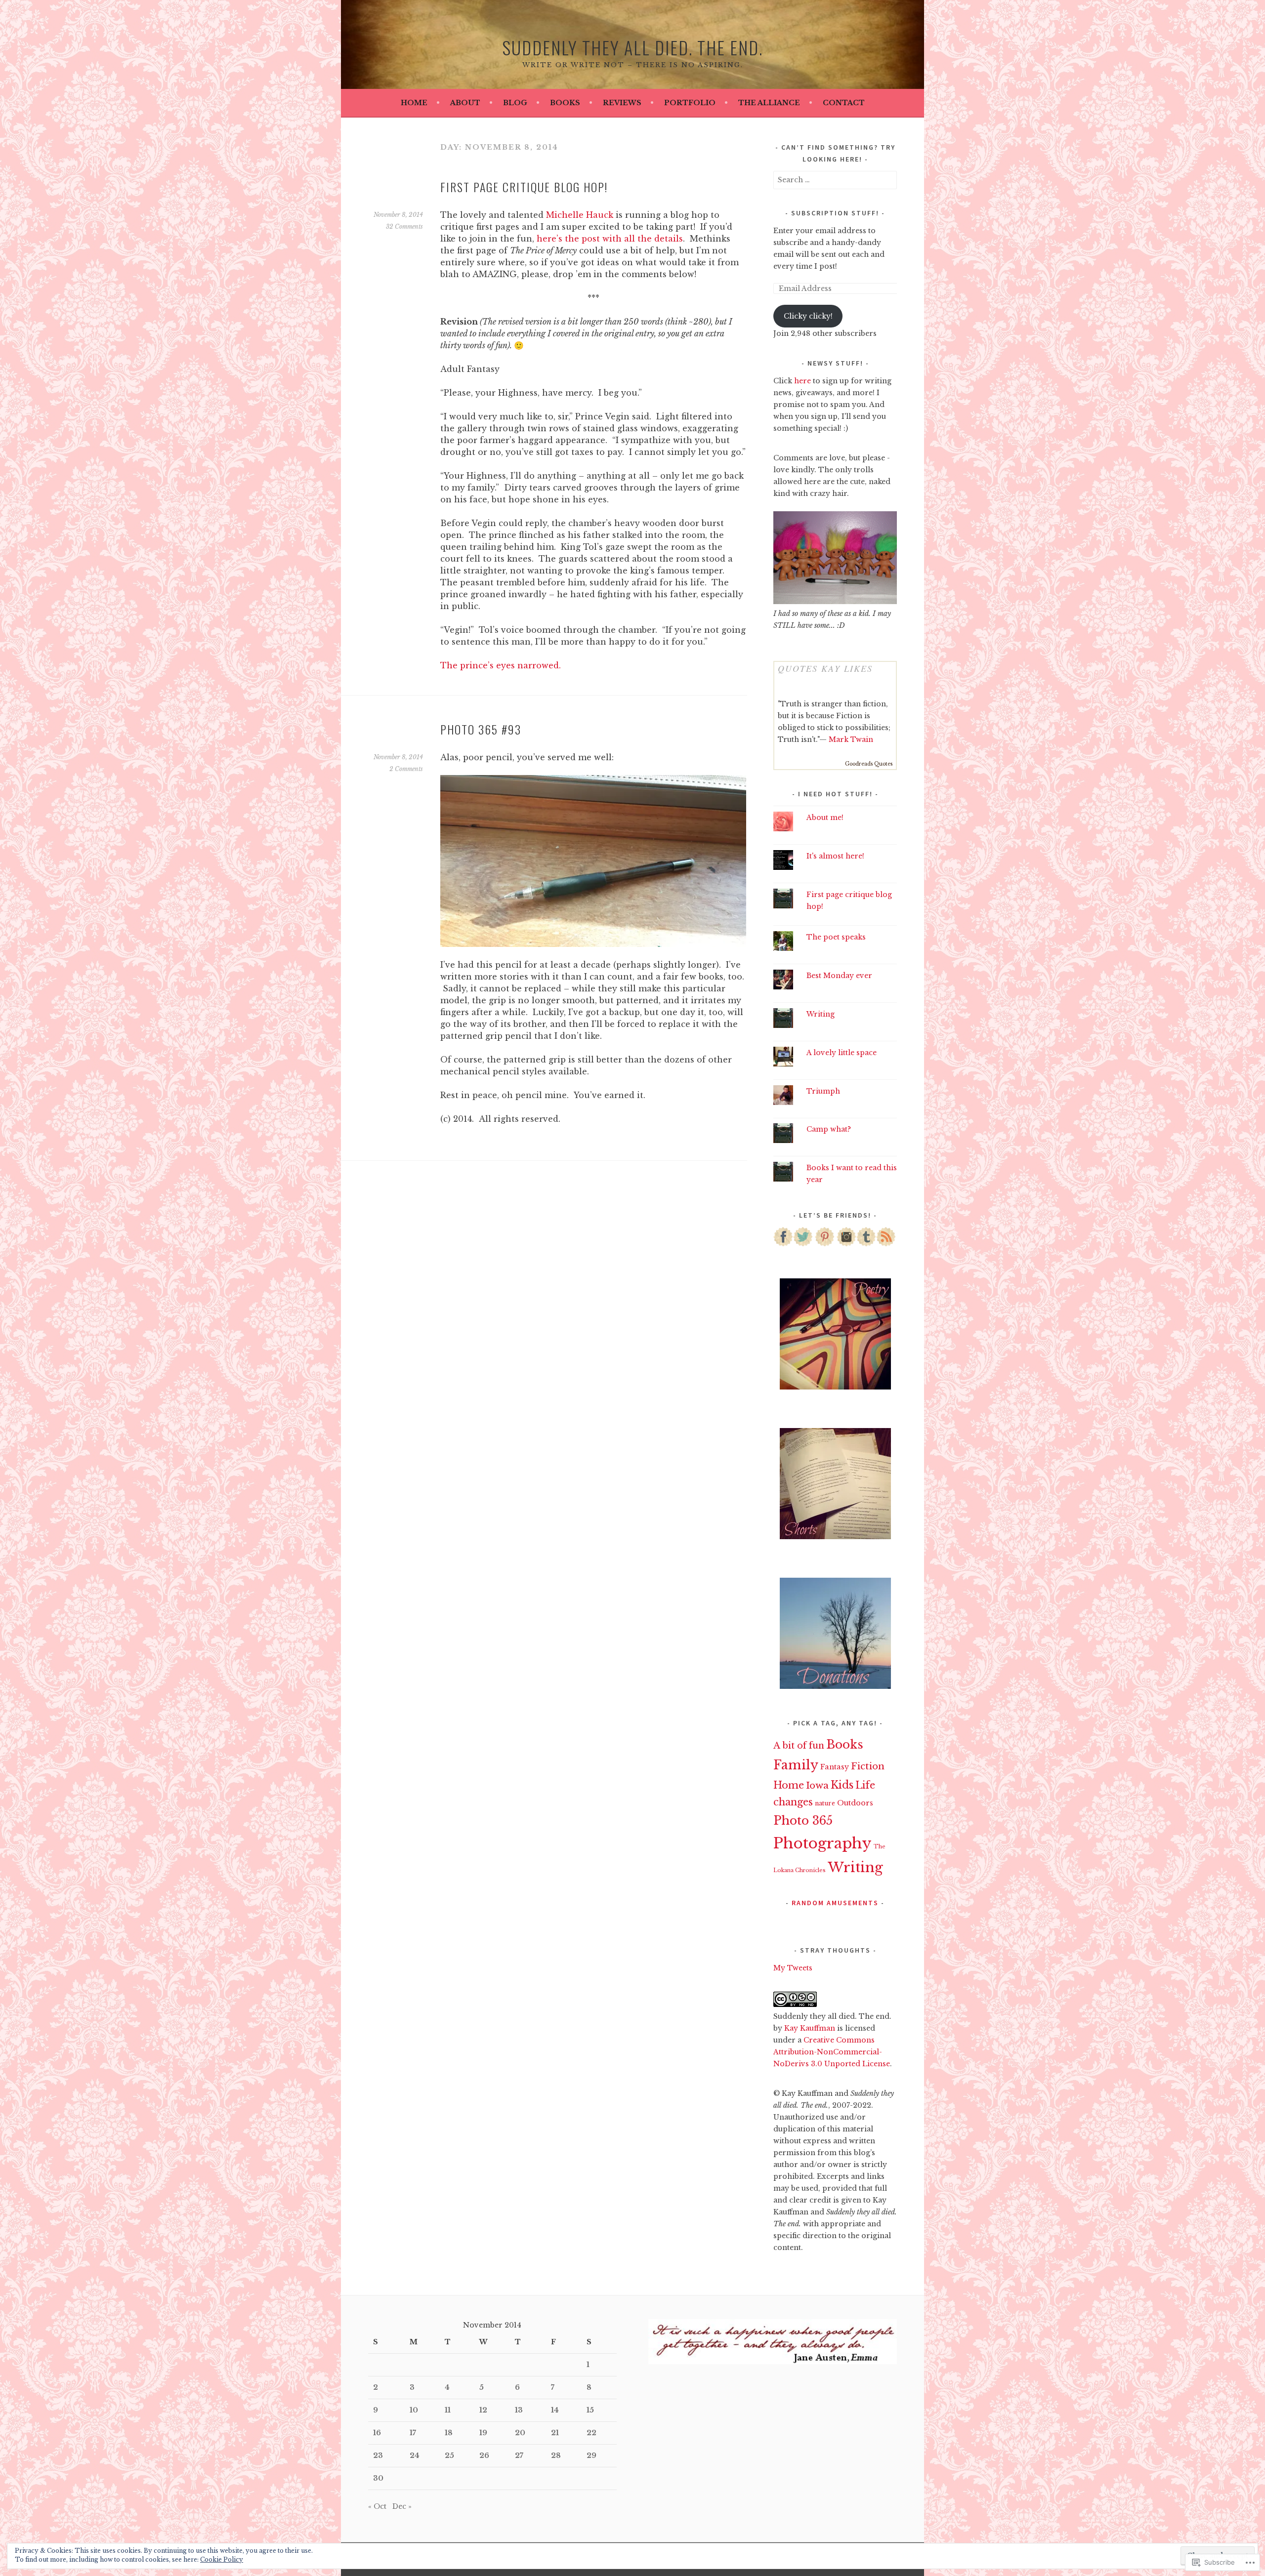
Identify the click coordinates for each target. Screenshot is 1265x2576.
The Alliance (769, 103)
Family (796, 1765)
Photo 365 (803, 1820)
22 (591, 2433)
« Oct (377, 2506)
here (802, 381)
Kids (842, 1785)
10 (414, 2410)
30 (378, 2478)
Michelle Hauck (580, 215)
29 (591, 2455)
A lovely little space (842, 1053)
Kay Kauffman (810, 2028)
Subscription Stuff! (835, 213)
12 (483, 2410)
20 (520, 2433)
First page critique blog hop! (524, 187)
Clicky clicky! (808, 316)
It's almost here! (835, 856)
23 (378, 2455)
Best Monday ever (839, 976)
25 (449, 2455)
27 (519, 2455)
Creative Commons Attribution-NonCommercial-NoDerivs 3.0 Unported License (832, 2052)
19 (483, 2433)
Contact (844, 103)
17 (413, 2433)
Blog (515, 103)
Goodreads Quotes (869, 764)
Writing (821, 1014)
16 (377, 2433)
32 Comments (404, 226)
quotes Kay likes (825, 668)
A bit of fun (799, 1746)
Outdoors (855, 1803)
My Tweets (793, 1968)
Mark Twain (851, 739)
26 (484, 2455)
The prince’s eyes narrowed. (501, 665)
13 (519, 2410)
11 (448, 2410)
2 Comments (406, 769)
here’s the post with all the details (610, 239)
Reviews (622, 103)
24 (415, 2455)
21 (555, 2433)
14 (555, 2410)
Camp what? (829, 1129)
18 (449, 2433)
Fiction (868, 1766)
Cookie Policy (222, 2559)
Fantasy (835, 1767)
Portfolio (690, 103)
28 (556, 2455)
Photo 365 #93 (481, 729)
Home (414, 103)
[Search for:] (835, 180)
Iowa (817, 1785)
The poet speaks (836, 937)
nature (825, 1803)
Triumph (823, 1091)
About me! (825, 818)
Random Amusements (835, 1903)
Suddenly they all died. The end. (632, 47)
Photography (822, 1843)
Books (565, 103)
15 (590, 2410)
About (465, 103)
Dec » (402, 2506)
